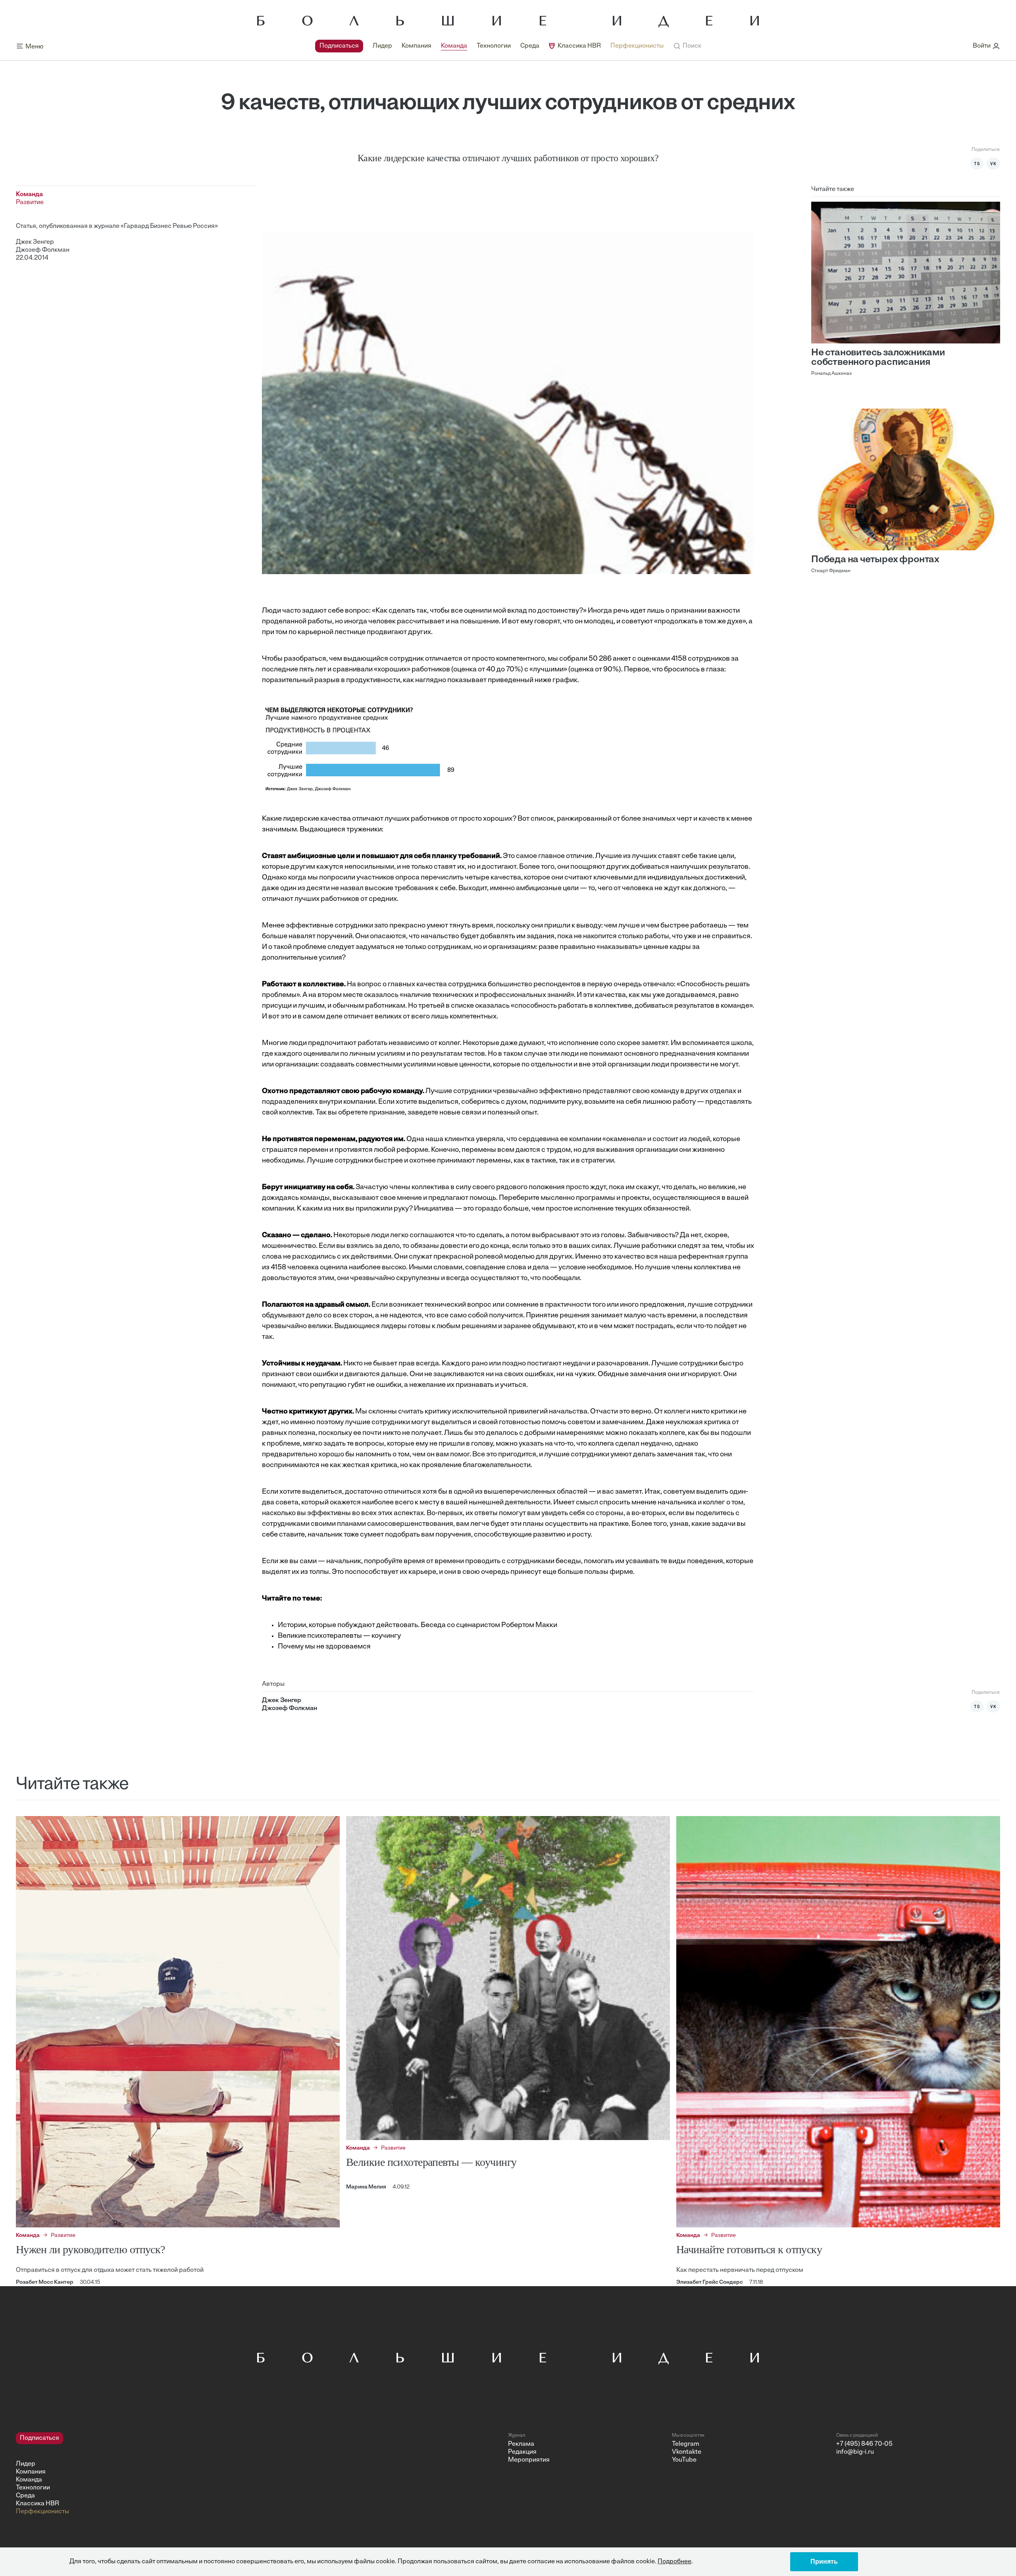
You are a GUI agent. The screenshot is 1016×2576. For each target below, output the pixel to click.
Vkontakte (687, 2452)
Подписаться (339, 46)
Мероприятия (529, 2460)
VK (993, 164)
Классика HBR (579, 46)
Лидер (382, 46)
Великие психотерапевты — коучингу (339, 1636)
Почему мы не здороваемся (324, 1647)
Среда (530, 46)
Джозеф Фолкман (43, 250)
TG (977, 164)
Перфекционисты (637, 46)
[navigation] (489, 46)
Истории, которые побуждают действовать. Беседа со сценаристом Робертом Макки (418, 1625)
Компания (417, 46)
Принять (824, 2562)
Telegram (686, 2444)
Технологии (494, 46)
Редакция (522, 2452)
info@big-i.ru (855, 2452)
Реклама (521, 2444)
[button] (687, 46)
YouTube (684, 2460)
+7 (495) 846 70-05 (864, 2444)
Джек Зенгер (35, 242)
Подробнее (674, 2562)
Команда (454, 46)
